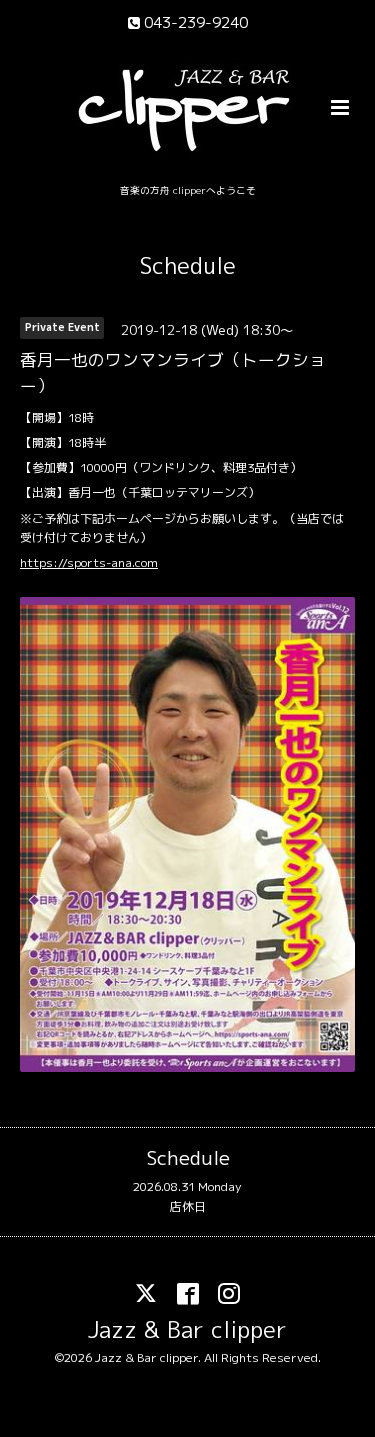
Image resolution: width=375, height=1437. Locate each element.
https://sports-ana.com (89, 562)
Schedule (188, 265)
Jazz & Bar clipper (187, 1329)
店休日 (188, 1206)
